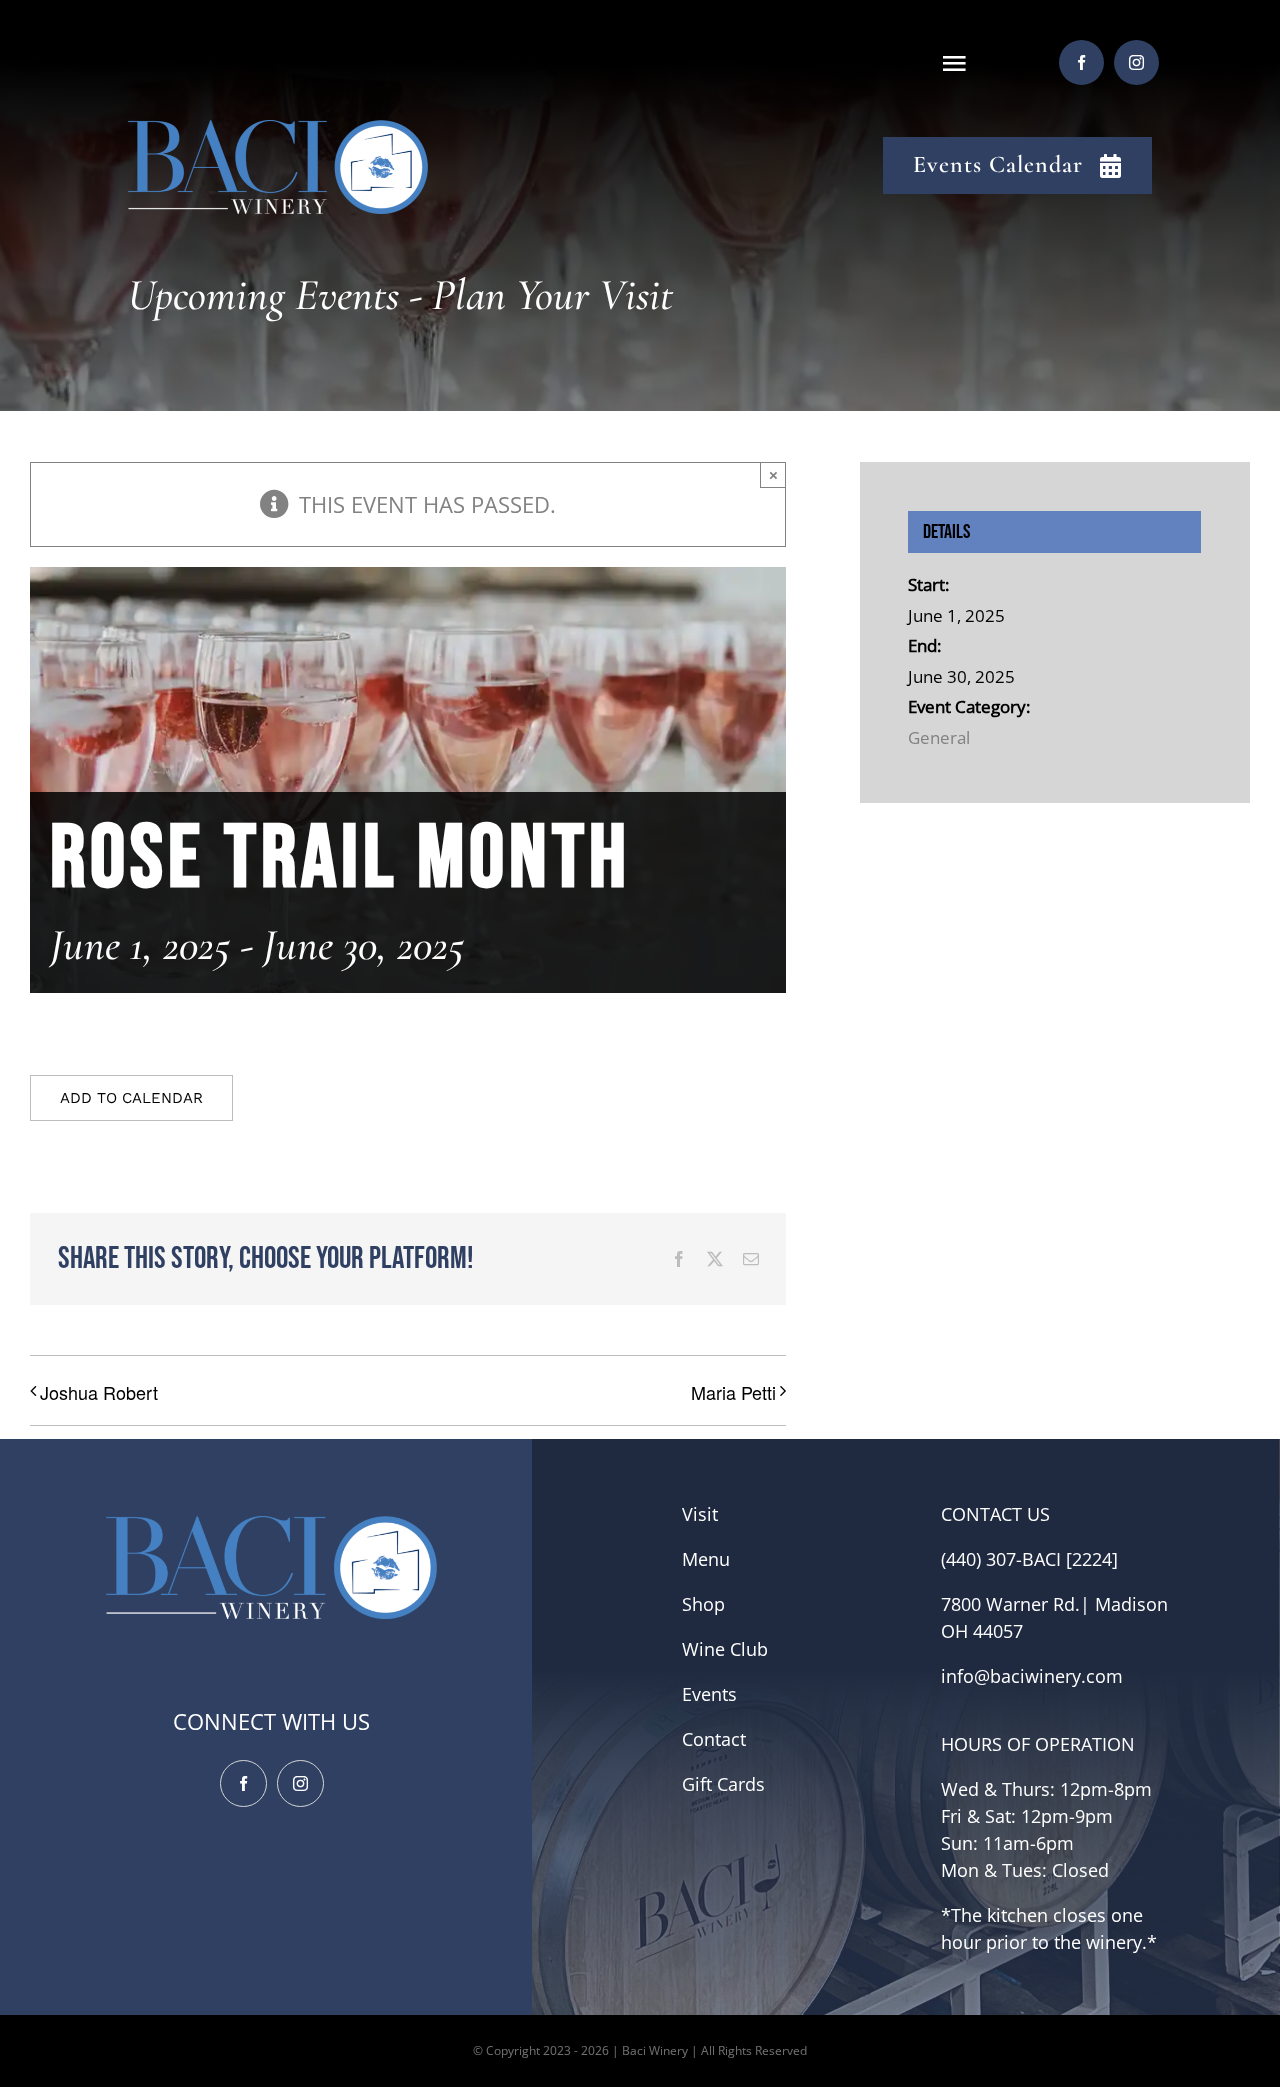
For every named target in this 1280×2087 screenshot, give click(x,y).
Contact (714, 1739)
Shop (703, 1604)
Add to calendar (131, 1098)
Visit (700, 1514)
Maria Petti (733, 1392)
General (939, 737)
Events (709, 1694)
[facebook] (1081, 62)
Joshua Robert (99, 1392)
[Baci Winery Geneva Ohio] (278, 131)
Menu (706, 1559)
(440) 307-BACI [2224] (1029, 1559)
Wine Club (725, 1649)
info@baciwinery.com (1032, 1676)
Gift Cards (723, 1784)
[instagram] (1136, 62)
